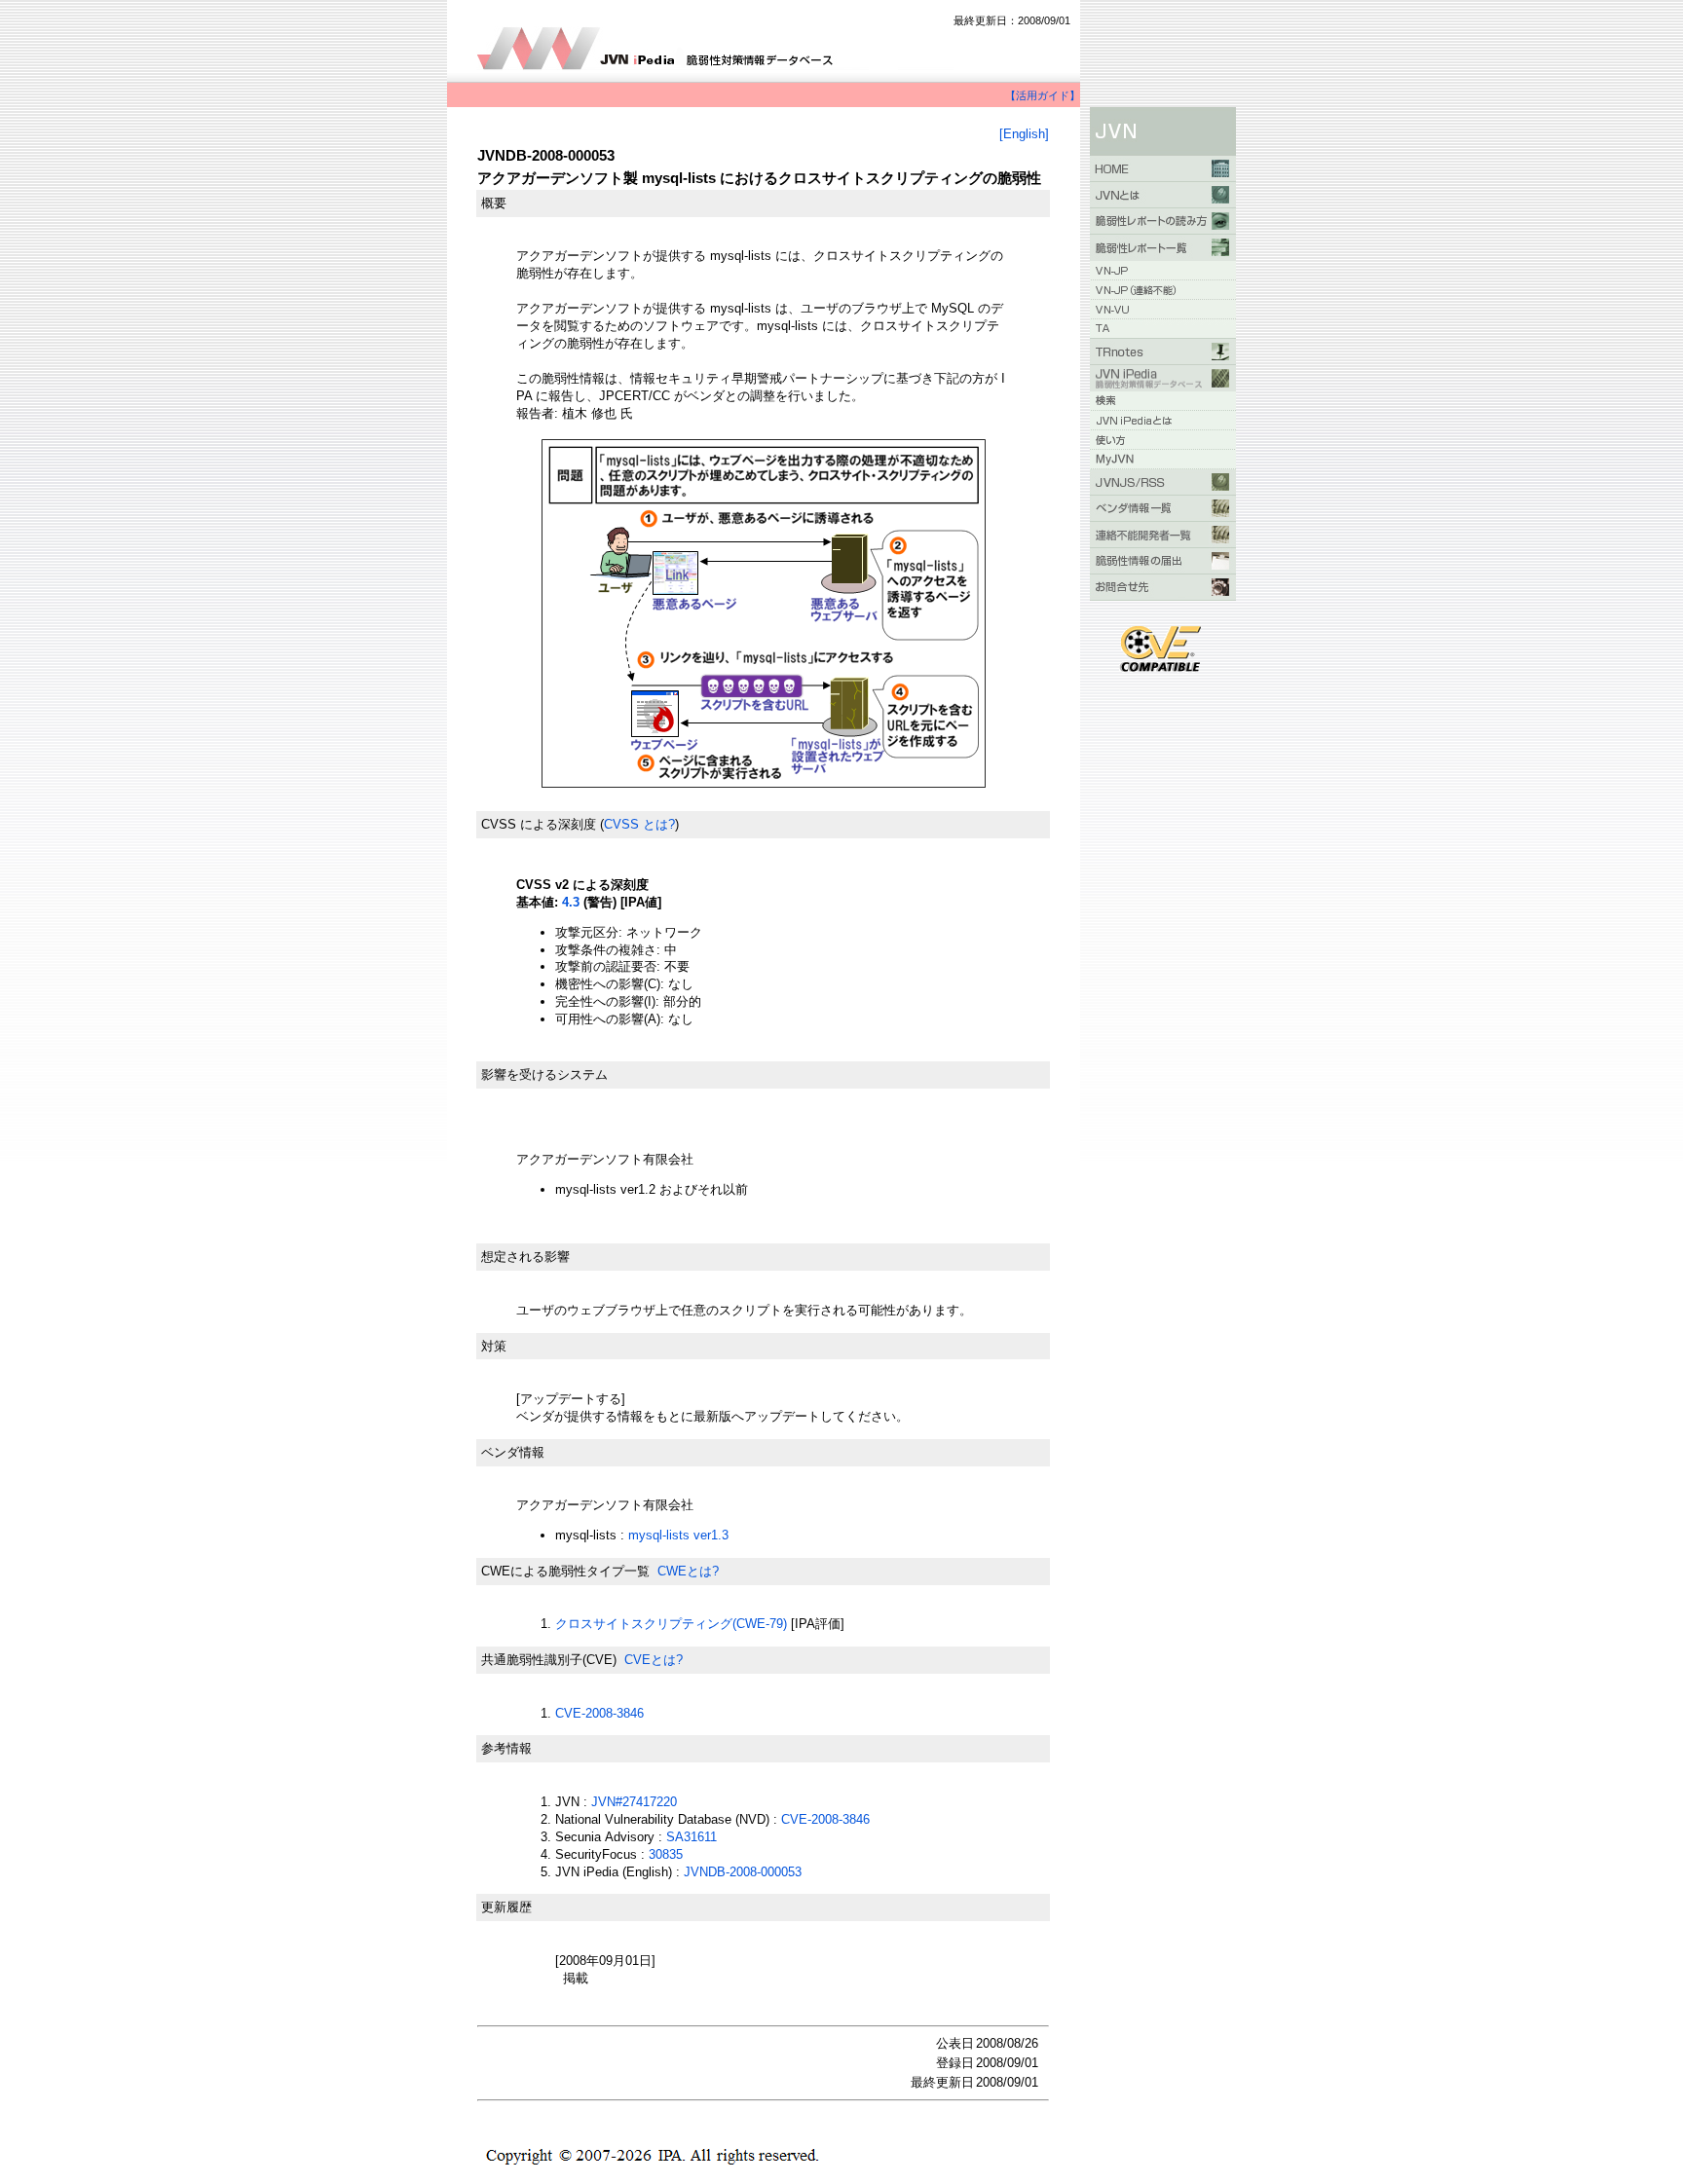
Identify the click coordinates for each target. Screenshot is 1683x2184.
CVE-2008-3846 (599, 1713)
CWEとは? (688, 1571)
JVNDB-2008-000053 (743, 1872)
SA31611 (692, 1837)
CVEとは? (654, 1660)
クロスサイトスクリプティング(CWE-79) (671, 1624)
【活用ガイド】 (1043, 95)
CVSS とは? (639, 824)
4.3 (571, 902)
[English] (1024, 134)
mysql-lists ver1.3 (678, 1535)
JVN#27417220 (634, 1802)
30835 (666, 1854)
